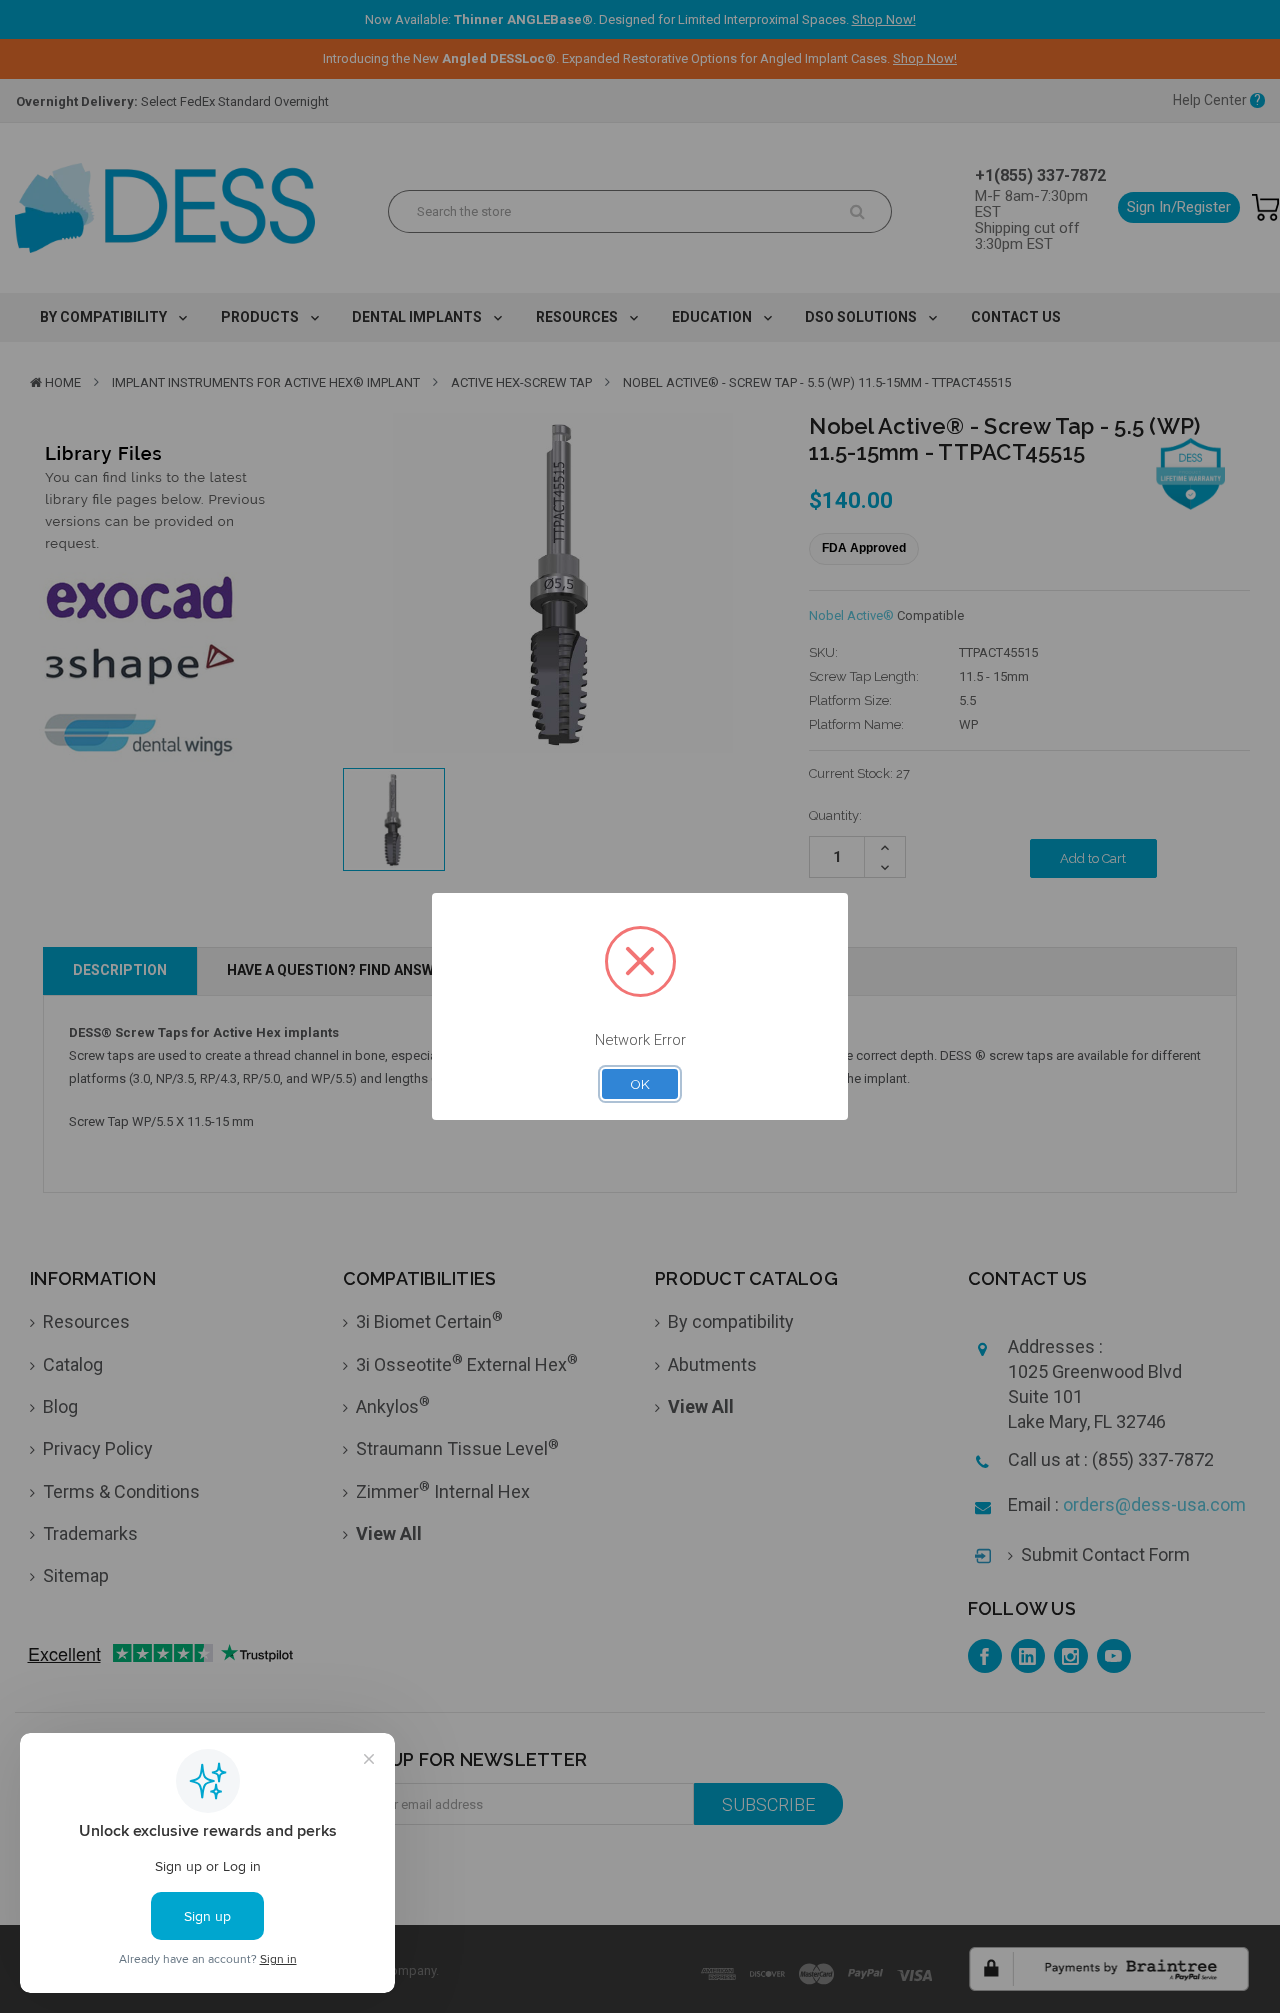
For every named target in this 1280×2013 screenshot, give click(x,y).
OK (640, 1084)
